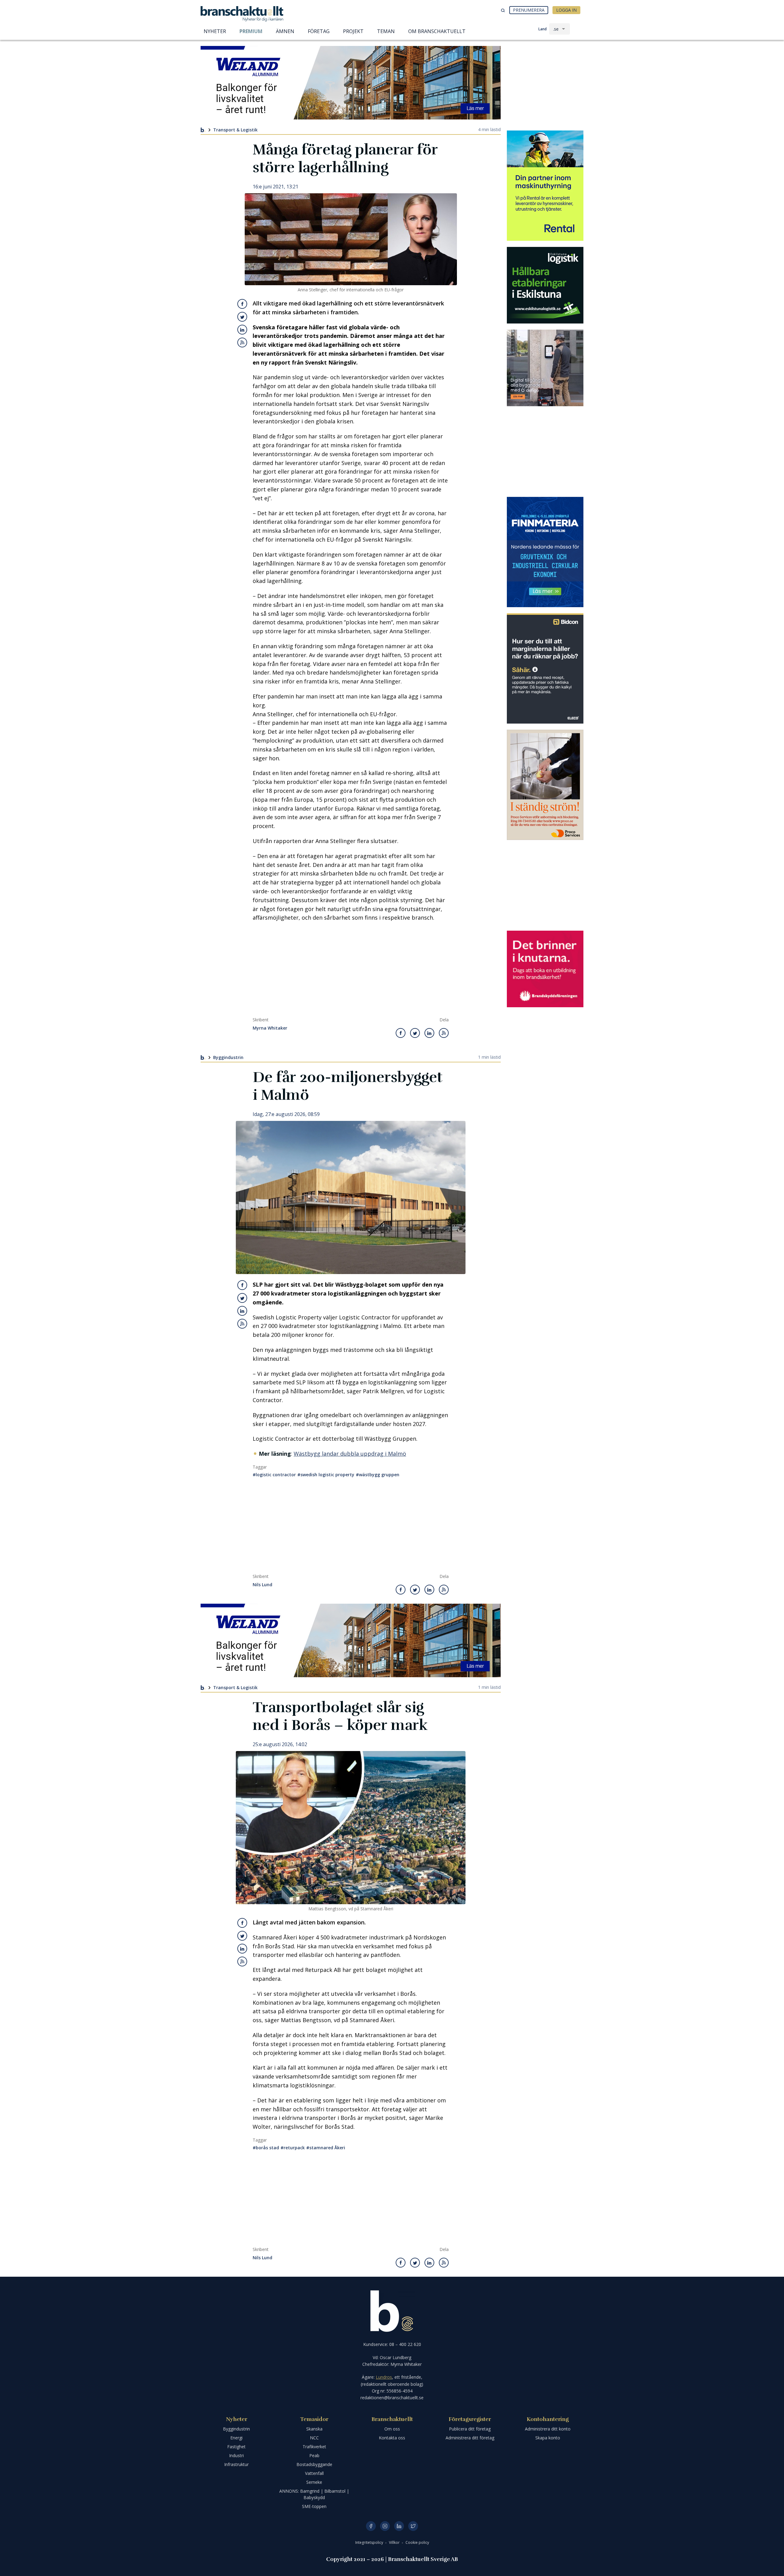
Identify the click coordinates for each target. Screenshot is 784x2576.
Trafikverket (314, 2447)
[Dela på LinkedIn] (242, 330)
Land (543, 29)
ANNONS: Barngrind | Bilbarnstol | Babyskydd (314, 2494)
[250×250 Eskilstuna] (545, 285)
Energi (236, 2438)
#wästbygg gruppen (378, 1475)
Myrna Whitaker (270, 1028)
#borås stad (266, 2148)
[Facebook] (371, 2526)
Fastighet (236, 2447)
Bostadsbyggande (314, 2464)
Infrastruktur (236, 2464)
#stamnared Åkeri (326, 2148)
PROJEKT (353, 31)
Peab (314, 2455)
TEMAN (386, 31)
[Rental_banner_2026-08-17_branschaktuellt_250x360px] (545, 186)
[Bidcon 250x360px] (545, 668)
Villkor (395, 2542)
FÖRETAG (319, 31)
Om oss (392, 2429)
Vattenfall (314, 2473)
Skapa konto (548, 2438)
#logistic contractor (274, 1475)
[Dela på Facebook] (242, 304)
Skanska (314, 2429)
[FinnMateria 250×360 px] (545, 552)
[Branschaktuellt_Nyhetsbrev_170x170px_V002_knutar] (545, 969)
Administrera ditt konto (548, 2429)
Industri (236, 2455)
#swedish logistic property (326, 1475)
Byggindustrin (228, 1057)
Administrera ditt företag (470, 2438)
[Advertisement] (351, 971)
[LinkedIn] (399, 2526)
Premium (251, 31)
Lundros (384, 2377)
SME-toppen (314, 2506)
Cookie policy (417, 2542)
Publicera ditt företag (470, 2429)
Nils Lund (262, 1585)
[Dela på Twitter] (242, 317)
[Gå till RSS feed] (242, 342)
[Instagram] (385, 2526)
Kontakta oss (392, 2438)
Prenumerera (529, 10)
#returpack (293, 2148)
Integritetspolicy (370, 2542)
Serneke (314, 2482)
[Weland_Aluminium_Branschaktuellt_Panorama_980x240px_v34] (351, 83)
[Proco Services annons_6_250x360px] (545, 785)
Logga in (566, 10)
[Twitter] (413, 2526)
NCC (314, 2438)
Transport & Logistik (235, 130)
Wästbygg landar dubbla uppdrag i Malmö (350, 1454)
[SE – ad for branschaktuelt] (545, 368)
